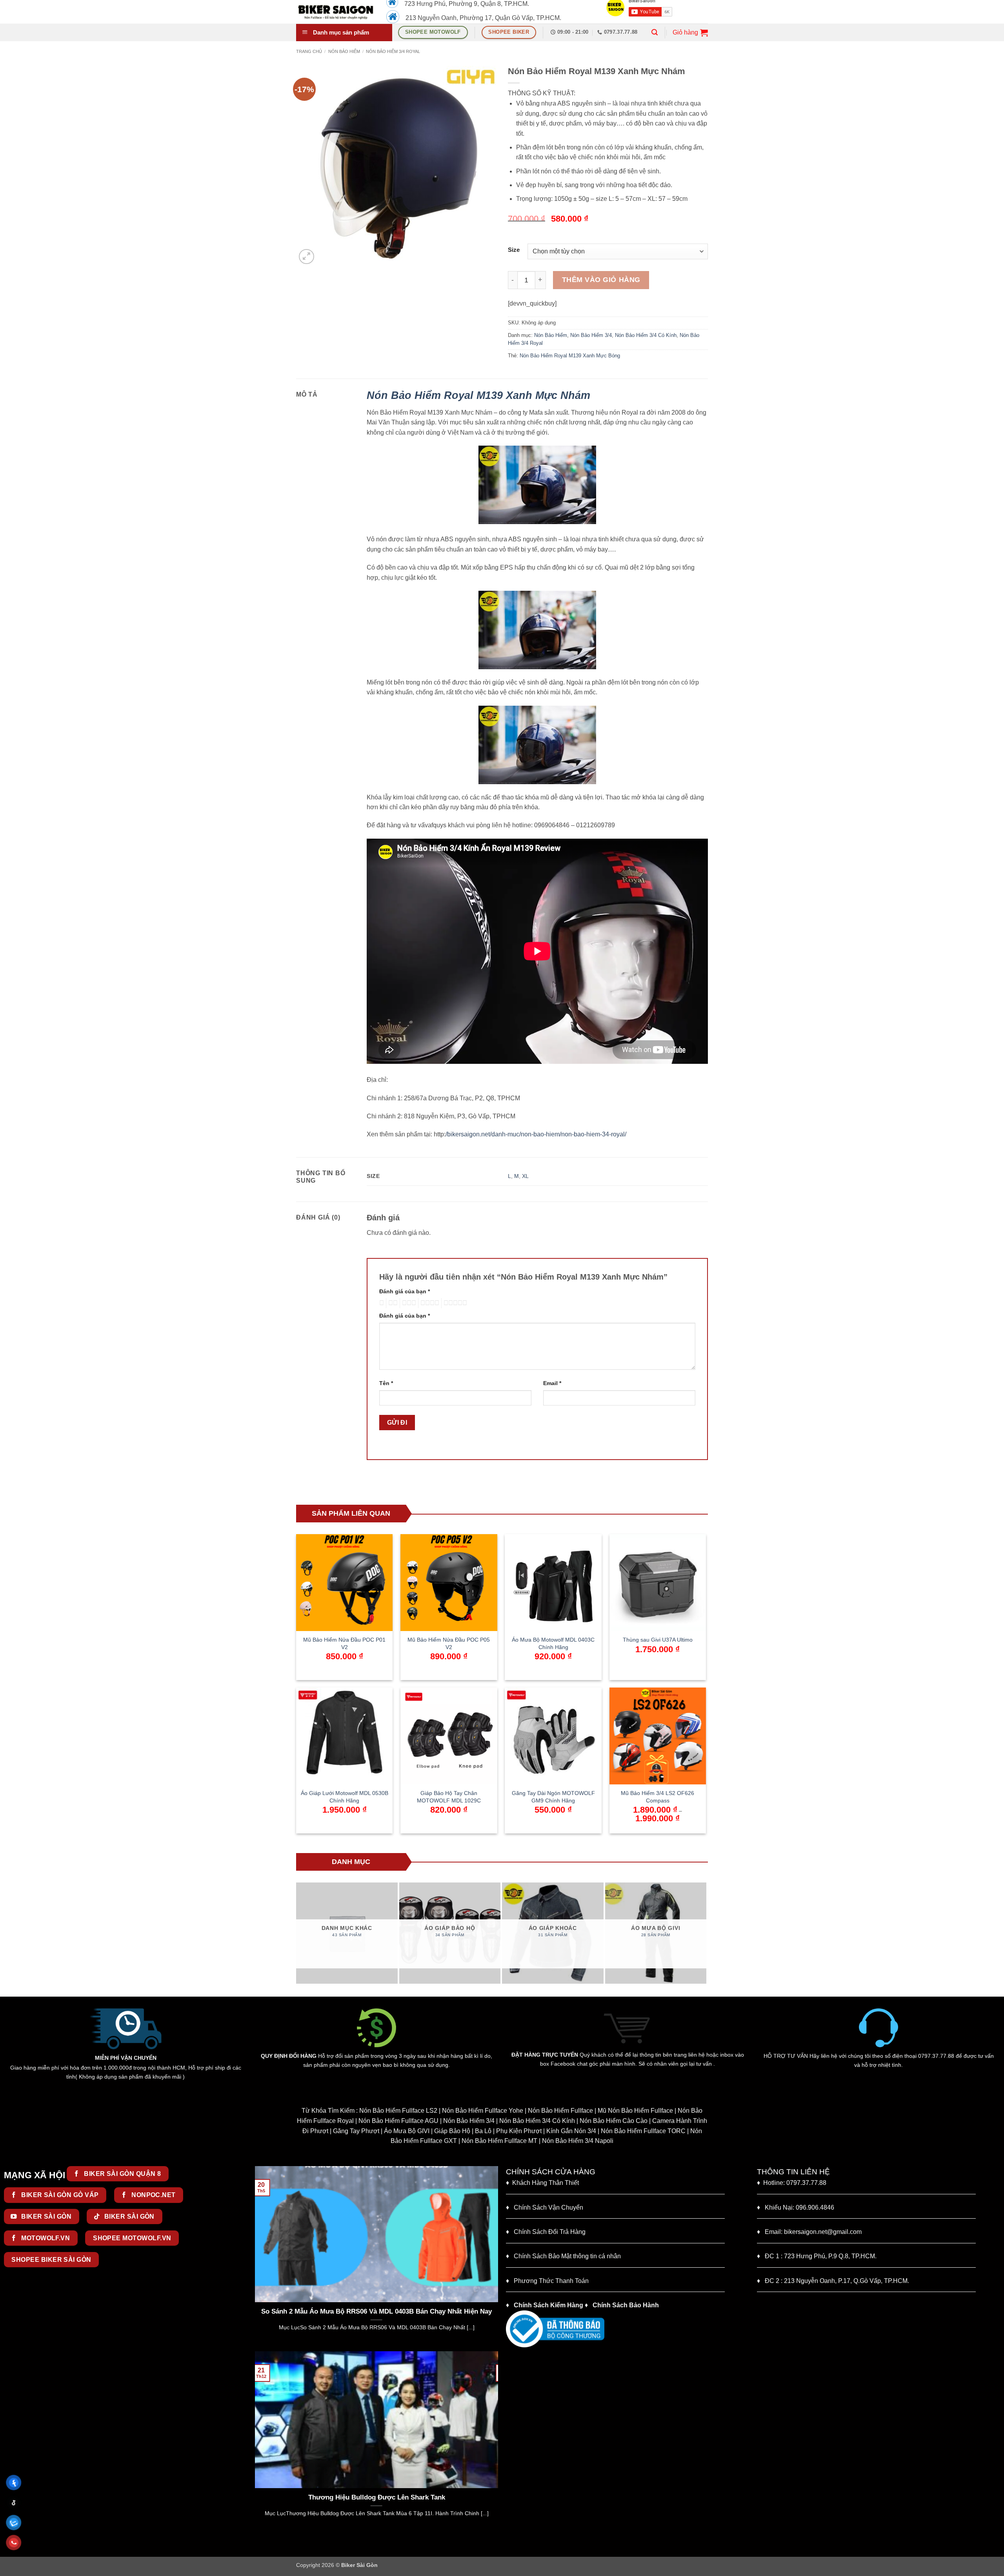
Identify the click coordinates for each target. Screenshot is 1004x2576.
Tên (386, 1383)
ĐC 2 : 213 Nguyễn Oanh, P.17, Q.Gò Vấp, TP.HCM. (833, 2281)
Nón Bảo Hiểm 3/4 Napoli (578, 2141)
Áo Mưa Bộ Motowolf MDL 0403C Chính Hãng (553, 1643)
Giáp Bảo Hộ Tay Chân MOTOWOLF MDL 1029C (449, 1797)
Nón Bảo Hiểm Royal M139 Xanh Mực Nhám (478, 395)
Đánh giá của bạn (405, 1291)
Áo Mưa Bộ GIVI (407, 2131)
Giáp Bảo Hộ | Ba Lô (463, 2131)
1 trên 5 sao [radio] (381, 1303)
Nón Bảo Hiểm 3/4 (591, 335)
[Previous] (300, 1933)
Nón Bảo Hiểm (344, 51)
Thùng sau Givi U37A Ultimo (658, 1640)
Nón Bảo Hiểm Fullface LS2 (398, 2111)
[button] (655, 32)
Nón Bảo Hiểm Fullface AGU (398, 2121)
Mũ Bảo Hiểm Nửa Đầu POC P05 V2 (449, 1643)
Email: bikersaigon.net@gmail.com (809, 2232)
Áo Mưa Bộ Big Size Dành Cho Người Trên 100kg (397, 2497)
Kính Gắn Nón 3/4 (571, 2131)
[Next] (703, 1933)
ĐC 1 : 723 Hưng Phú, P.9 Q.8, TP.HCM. (817, 2256)
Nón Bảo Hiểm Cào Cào (614, 2121)
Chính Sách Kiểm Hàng (548, 2305)
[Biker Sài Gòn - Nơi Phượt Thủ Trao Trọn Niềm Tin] (335, 12)
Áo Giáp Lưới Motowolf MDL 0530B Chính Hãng (345, 1797)
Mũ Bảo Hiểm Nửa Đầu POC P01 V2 (344, 1643)
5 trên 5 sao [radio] (454, 1303)
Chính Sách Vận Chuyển (545, 2207)
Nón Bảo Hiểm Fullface (560, 2111)
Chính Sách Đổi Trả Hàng (550, 2232)
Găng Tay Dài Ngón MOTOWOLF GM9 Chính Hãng (553, 1797)
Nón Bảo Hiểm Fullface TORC (643, 2131)
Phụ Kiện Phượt (519, 2131)
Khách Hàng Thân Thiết (542, 2183)
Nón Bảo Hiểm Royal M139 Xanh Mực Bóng (570, 356)
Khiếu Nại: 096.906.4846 (796, 2207)
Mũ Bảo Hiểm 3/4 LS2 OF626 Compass (658, 1797)
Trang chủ (309, 51)
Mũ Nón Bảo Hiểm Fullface (635, 2111)
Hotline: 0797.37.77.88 (792, 2183)
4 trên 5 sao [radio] (429, 1303)
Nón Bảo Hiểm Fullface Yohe (483, 2111)
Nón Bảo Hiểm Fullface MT (499, 2141)
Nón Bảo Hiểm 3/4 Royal (393, 51)
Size (514, 250)
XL (525, 1176)
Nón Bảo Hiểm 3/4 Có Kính (646, 335)
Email (552, 1383)
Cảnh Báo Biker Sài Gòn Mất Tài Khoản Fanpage (378, 2175)
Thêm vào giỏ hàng (601, 280)
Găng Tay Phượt (356, 2131)
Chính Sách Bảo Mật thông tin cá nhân (563, 2256)
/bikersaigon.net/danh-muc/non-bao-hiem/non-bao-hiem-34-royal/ (536, 1134)
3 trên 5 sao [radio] (408, 1303)
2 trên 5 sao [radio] (392, 1303)
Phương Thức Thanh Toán (551, 2281)
